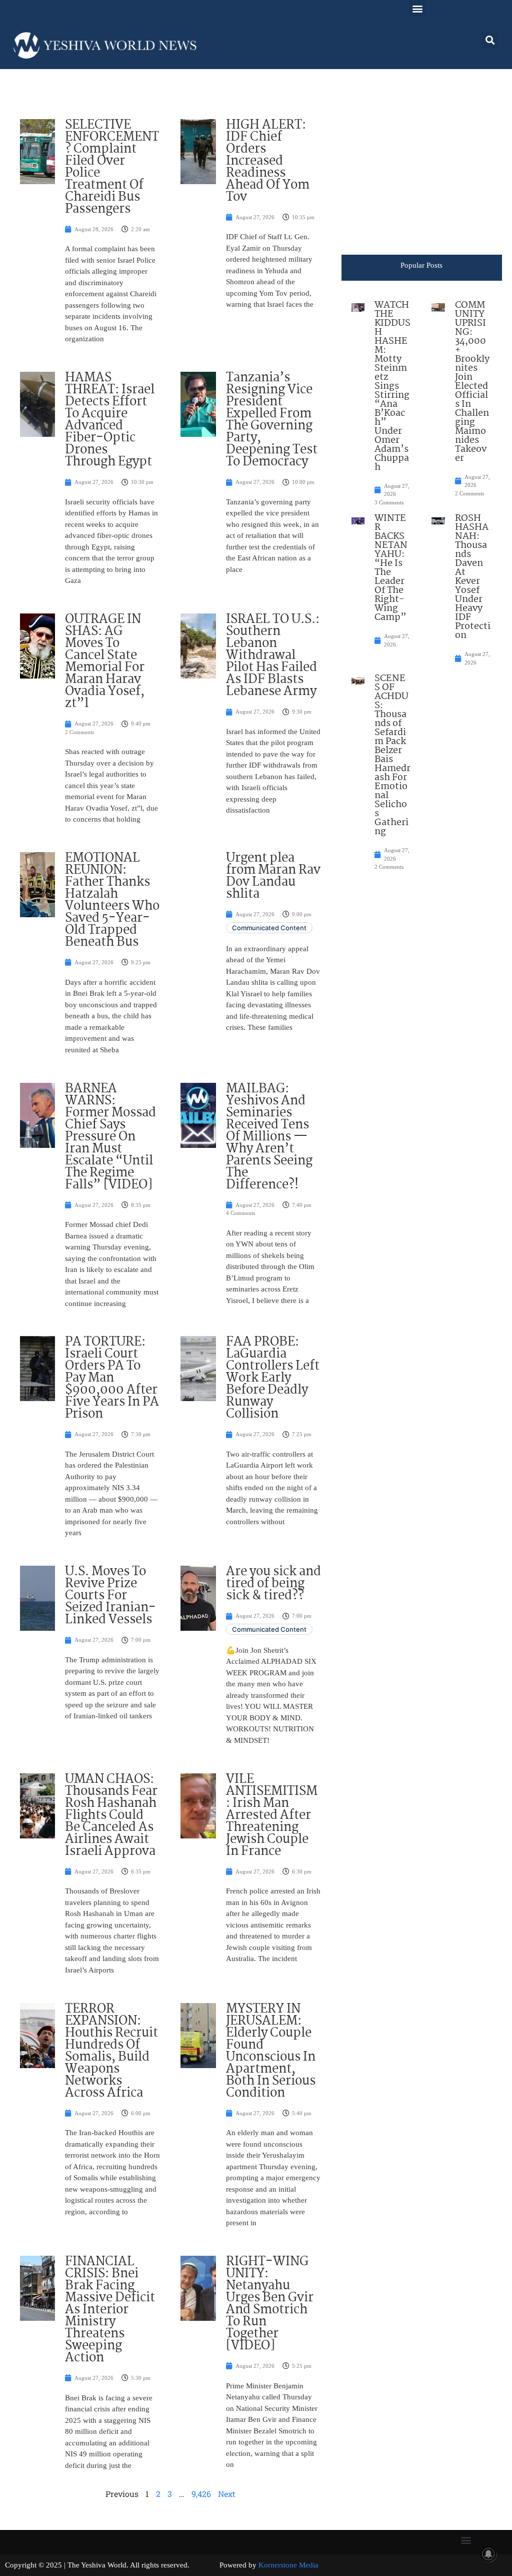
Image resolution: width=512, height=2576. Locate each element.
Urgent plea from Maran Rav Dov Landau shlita (273, 876)
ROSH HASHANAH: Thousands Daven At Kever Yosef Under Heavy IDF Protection (473, 577)
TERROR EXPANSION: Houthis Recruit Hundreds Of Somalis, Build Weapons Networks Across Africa (111, 2051)
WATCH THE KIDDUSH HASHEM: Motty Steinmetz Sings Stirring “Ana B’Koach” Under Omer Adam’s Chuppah (392, 386)
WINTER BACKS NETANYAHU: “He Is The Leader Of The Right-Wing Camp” (391, 568)
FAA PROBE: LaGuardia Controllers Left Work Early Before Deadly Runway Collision (273, 1378)
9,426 (201, 2494)
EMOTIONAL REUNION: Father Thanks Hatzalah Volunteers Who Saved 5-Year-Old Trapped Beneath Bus (112, 900)
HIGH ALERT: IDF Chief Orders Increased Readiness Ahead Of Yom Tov (268, 161)
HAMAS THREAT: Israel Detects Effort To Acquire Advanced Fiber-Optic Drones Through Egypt (110, 420)
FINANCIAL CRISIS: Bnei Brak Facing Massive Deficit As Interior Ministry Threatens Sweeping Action (110, 2310)
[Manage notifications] (488, 2554)
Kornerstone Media (288, 2565)
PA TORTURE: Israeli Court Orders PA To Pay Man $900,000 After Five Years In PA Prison (112, 1378)
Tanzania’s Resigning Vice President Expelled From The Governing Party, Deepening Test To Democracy (272, 420)
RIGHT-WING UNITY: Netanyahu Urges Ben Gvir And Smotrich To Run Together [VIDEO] (270, 2304)
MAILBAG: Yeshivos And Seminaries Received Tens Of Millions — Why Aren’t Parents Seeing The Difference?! (269, 1137)
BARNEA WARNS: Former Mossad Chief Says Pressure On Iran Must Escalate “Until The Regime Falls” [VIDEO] (110, 1137)
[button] (417, 8)
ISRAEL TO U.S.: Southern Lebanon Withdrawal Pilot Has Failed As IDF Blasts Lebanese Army (273, 656)
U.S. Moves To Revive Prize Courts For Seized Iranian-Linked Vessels (110, 1596)
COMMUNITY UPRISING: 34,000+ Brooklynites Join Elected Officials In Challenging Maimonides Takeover (472, 382)
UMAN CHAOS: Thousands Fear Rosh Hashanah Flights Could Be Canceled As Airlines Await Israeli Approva (111, 1815)
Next (227, 2494)
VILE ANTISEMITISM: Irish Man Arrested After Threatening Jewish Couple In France (272, 1815)
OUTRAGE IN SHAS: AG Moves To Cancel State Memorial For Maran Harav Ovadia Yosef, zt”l (105, 662)
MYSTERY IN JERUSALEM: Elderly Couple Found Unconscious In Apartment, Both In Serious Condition (271, 2051)
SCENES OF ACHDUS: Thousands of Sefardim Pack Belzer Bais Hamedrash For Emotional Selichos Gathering (392, 755)
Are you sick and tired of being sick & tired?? (273, 1584)
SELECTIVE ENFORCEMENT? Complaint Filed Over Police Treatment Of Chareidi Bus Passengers (112, 167)
